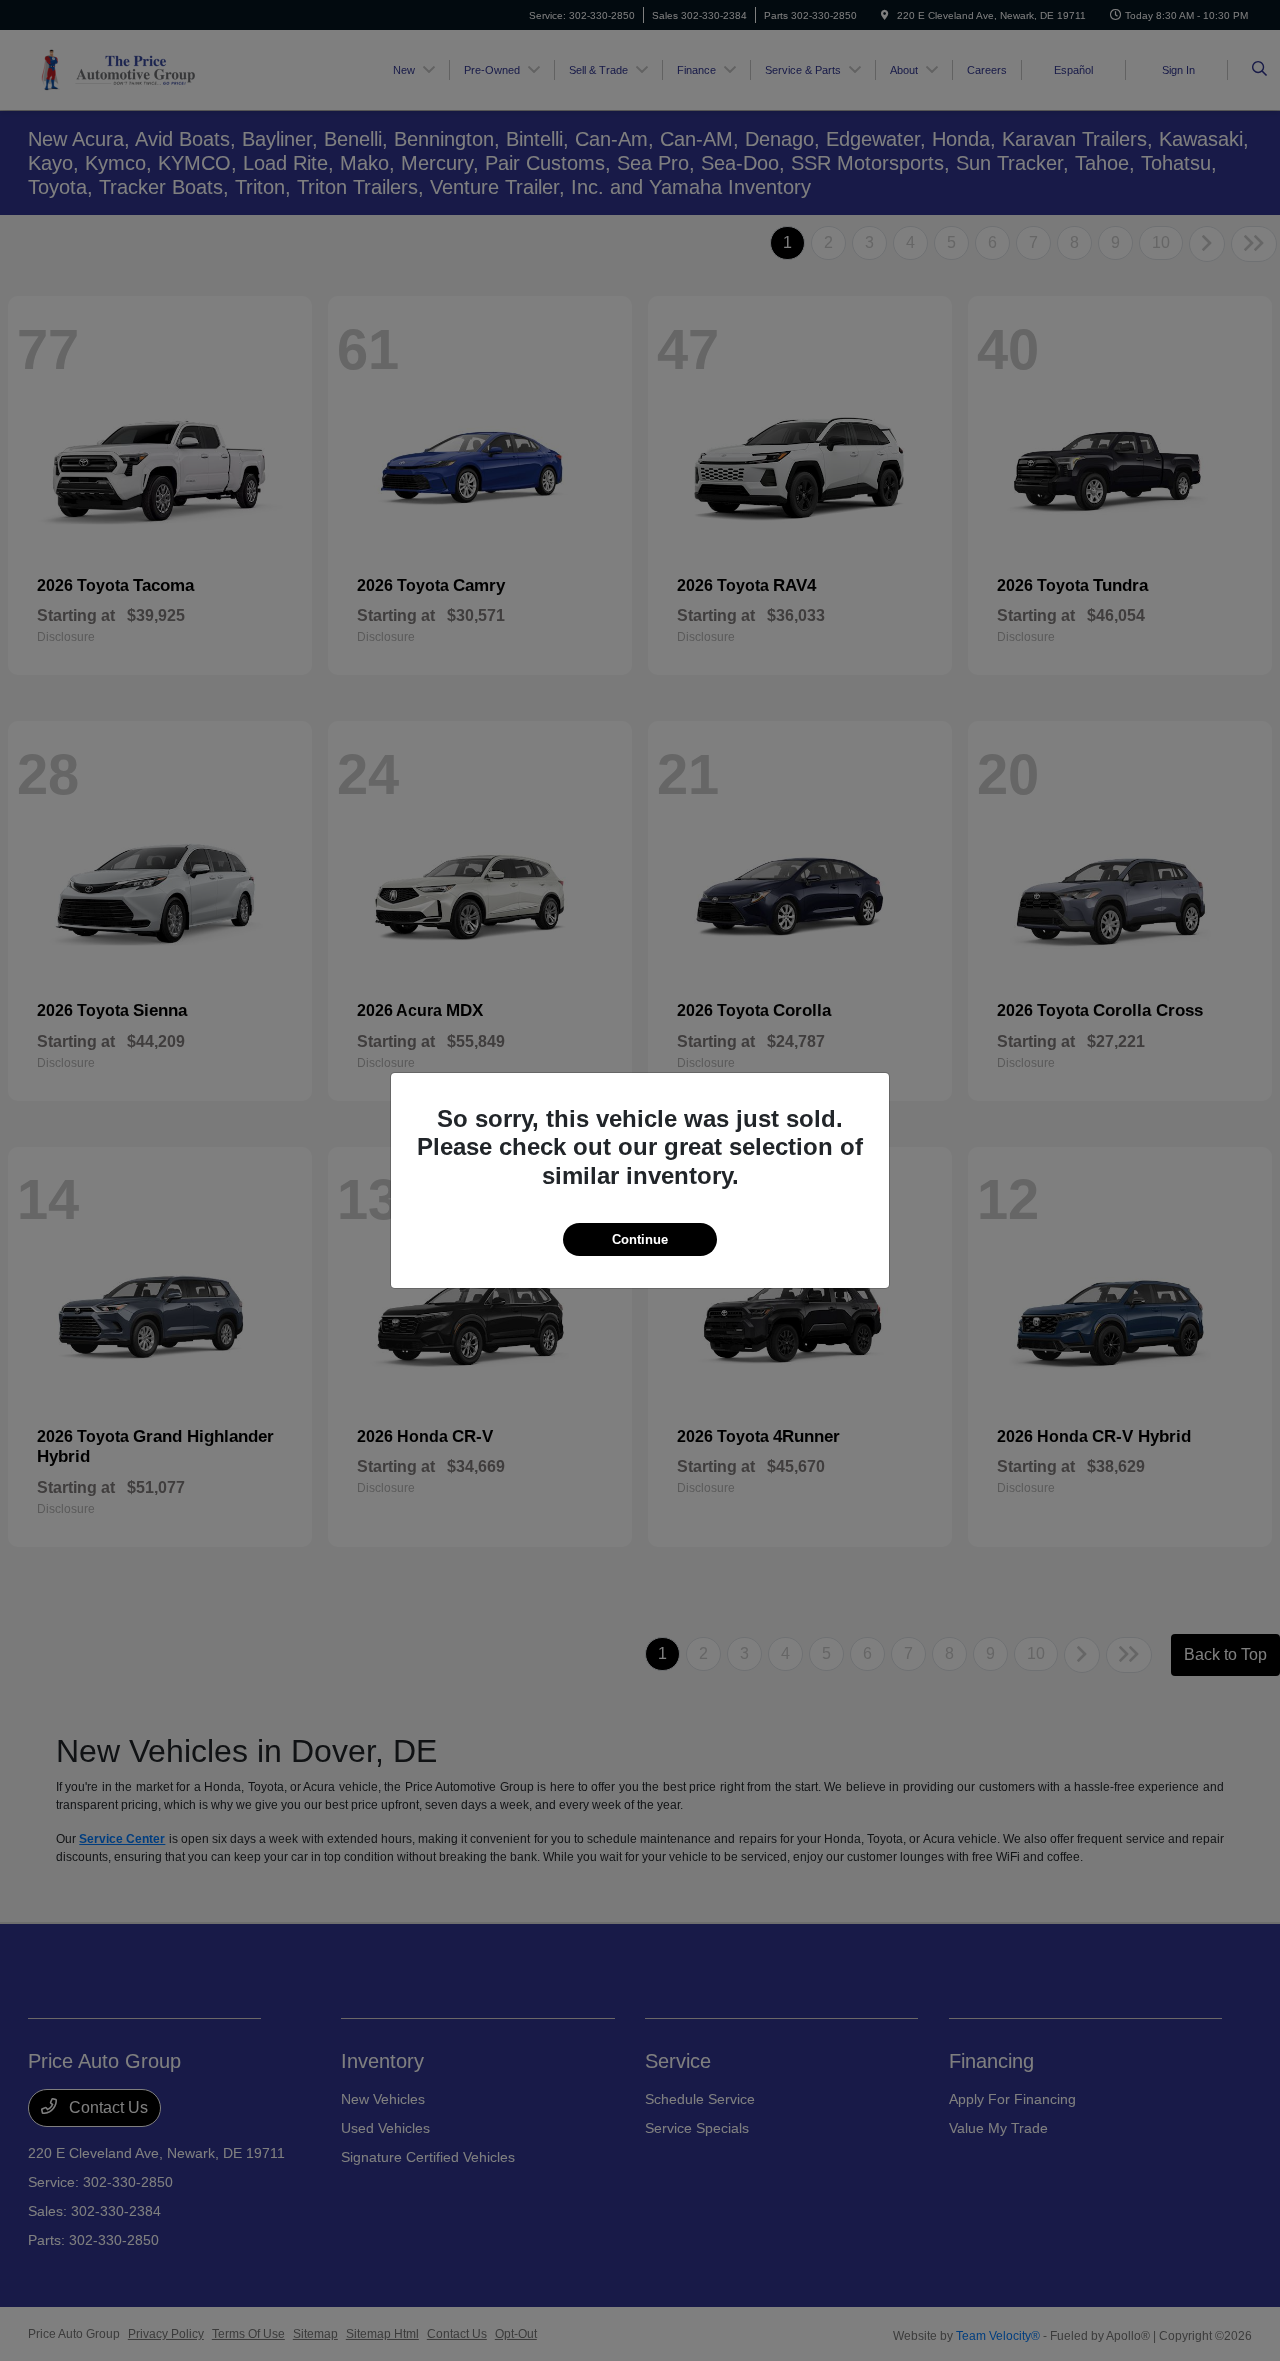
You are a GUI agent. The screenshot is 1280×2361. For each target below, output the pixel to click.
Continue (640, 1239)
